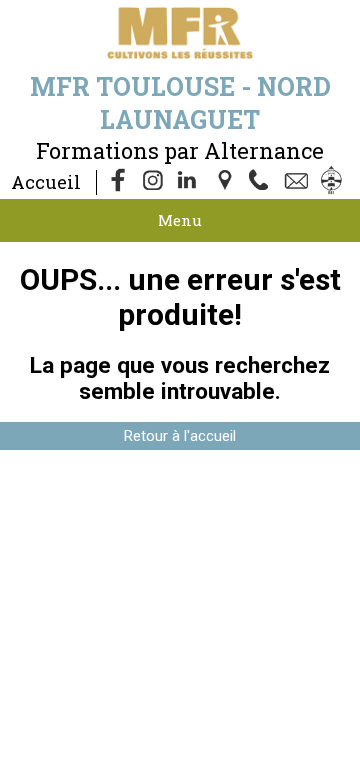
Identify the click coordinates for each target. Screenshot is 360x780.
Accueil (46, 182)
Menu (180, 220)
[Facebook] (119, 182)
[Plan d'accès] (227, 182)
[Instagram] (155, 182)
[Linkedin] (191, 182)
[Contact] (299, 182)
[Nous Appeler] (263, 182)
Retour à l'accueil (180, 436)
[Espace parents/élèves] (335, 182)
